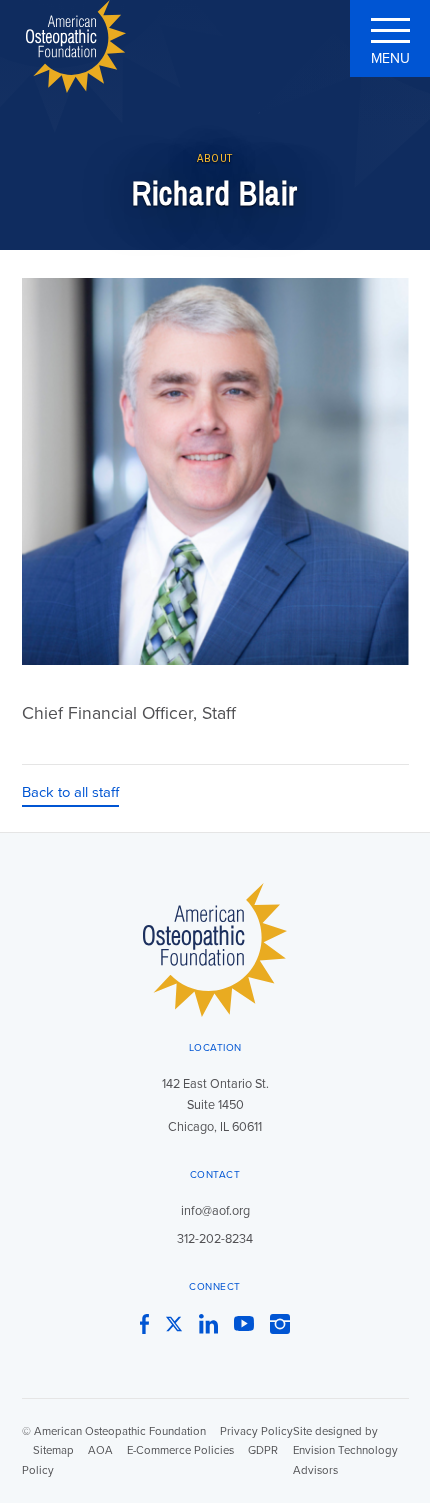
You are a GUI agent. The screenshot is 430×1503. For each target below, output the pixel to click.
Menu (390, 58)
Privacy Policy (256, 1431)
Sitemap (53, 1450)
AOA (100, 1450)
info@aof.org (215, 1211)
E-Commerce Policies (180, 1450)
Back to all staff (70, 792)
